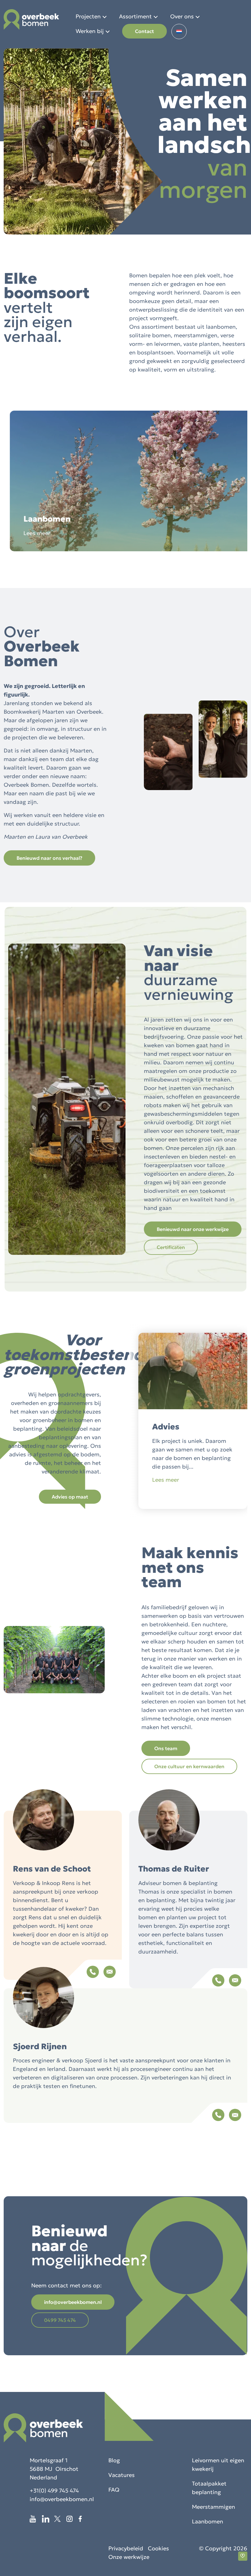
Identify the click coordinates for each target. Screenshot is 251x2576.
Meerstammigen (214, 2507)
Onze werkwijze (129, 2557)
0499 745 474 (60, 2320)
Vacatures (122, 2475)
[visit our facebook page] (83, 2519)
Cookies (158, 2548)
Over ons (182, 16)
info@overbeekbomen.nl (73, 2302)
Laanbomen (208, 2521)
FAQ (114, 2490)
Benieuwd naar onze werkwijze (193, 1229)
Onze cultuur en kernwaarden (189, 1766)
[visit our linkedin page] (48, 2519)
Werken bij (90, 31)
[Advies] (193, 1507)
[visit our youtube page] (36, 2519)
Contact (144, 31)
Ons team (166, 1748)
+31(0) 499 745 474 (54, 2491)
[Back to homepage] (31, 19)
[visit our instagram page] (73, 2519)
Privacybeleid (126, 2548)
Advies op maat (70, 1497)
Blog (114, 2460)
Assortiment (135, 16)
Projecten (88, 16)
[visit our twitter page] (60, 2519)
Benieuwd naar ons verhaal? (49, 858)
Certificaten (171, 1247)
